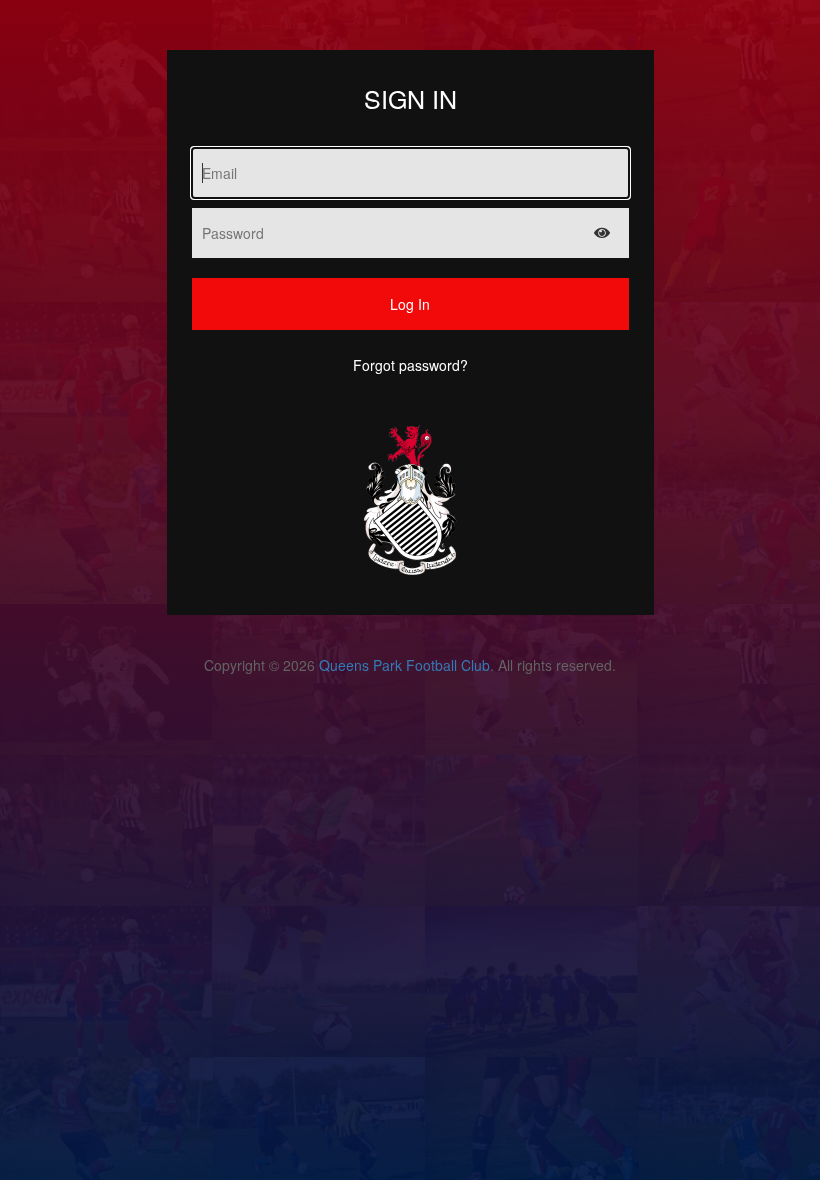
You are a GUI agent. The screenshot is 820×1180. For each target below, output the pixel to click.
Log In (410, 304)
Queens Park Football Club (404, 665)
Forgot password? (410, 365)
